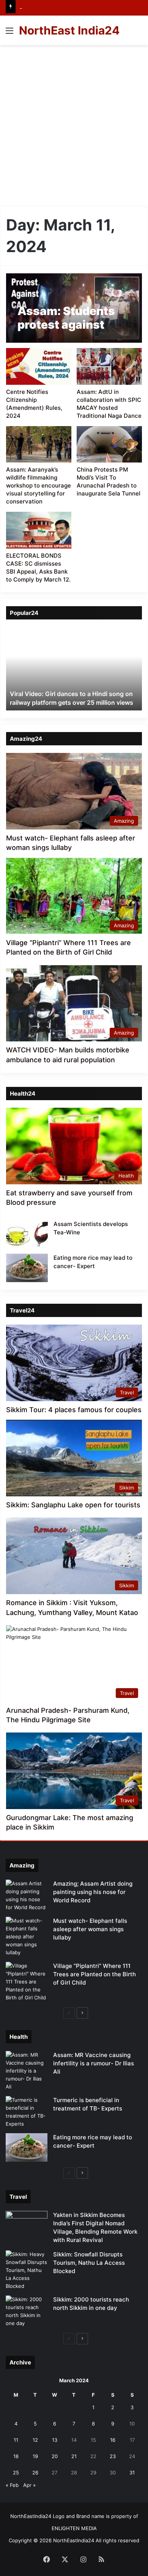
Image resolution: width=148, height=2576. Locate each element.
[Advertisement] (74, 123)
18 (16, 2456)
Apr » (29, 2485)
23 (113, 2456)
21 (74, 2456)
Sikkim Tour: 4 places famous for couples (74, 1410)
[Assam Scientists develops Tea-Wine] (27, 1234)
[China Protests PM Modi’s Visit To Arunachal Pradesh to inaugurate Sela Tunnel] (109, 444)
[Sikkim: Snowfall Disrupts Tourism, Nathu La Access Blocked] (27, 2270)
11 (16, 2440)
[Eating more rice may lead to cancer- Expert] (27, 1268)
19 (35, 2456)
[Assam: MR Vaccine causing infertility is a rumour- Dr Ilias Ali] (27, 2071)
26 (35, 2473)
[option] (74, 669)
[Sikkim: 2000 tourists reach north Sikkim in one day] (27, 2311)
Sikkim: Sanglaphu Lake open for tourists (73, 1505)
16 (113, 2440)
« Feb (12, 2485)
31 (132, 2473)
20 (55, 2456)
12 (35, 2440)
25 (16, 2473)
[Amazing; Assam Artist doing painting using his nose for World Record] (27, 1896)
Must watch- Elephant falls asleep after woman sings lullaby (90, 1929)
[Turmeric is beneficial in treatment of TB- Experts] (27, 2112)
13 (55, 2440)
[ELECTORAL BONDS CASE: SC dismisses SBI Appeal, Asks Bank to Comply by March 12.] (39, 530)
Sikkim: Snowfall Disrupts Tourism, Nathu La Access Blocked (89, 2263)
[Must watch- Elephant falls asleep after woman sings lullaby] (27, 1937)
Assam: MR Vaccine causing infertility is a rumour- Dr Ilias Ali (94, 2063)
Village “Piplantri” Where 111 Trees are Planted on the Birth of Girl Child (94, 1974)
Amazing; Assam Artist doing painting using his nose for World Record (93, 1892)
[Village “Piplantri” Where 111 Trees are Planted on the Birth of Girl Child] (27, 1982)
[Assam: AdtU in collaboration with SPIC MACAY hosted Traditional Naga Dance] (109, 366)
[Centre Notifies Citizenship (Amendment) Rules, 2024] (39, 366)
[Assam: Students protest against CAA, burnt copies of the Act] (74, 308)
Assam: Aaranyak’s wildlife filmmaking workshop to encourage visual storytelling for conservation (39, 485)
